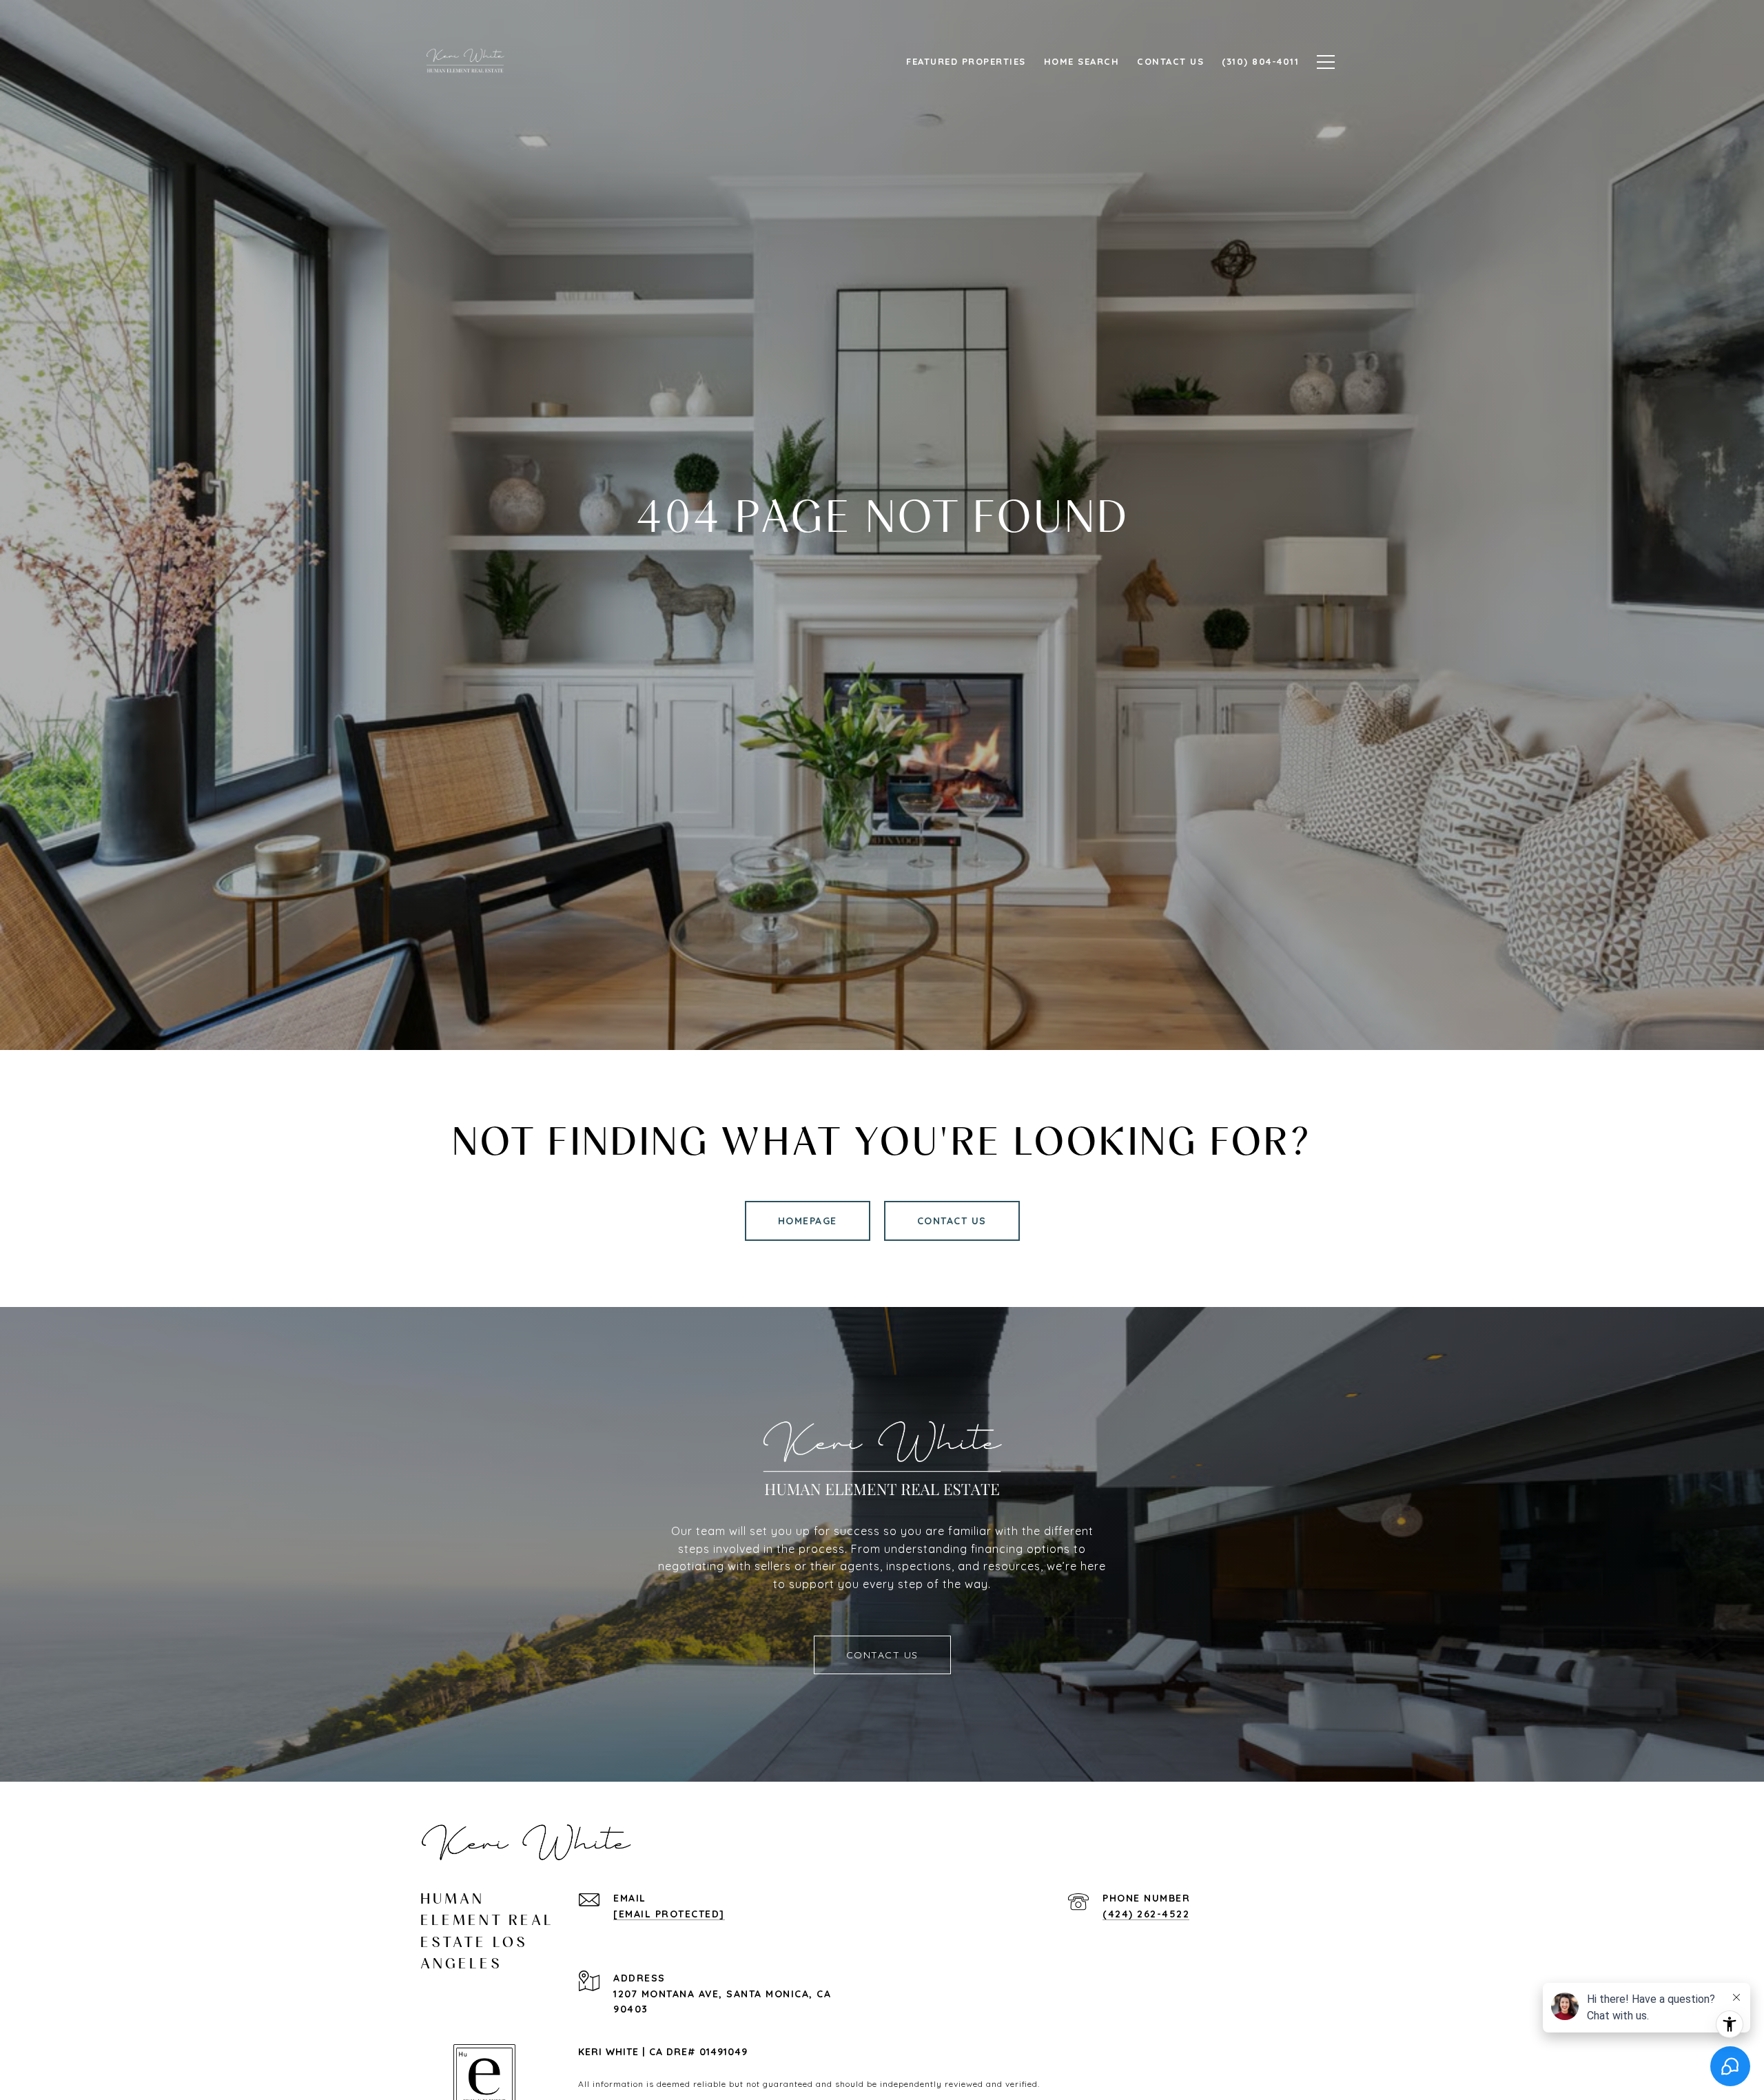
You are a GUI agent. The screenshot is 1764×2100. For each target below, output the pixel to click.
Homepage (808, 1221)
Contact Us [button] (952, 1221)
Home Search (1082, 61)
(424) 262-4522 (1146, 1914)
